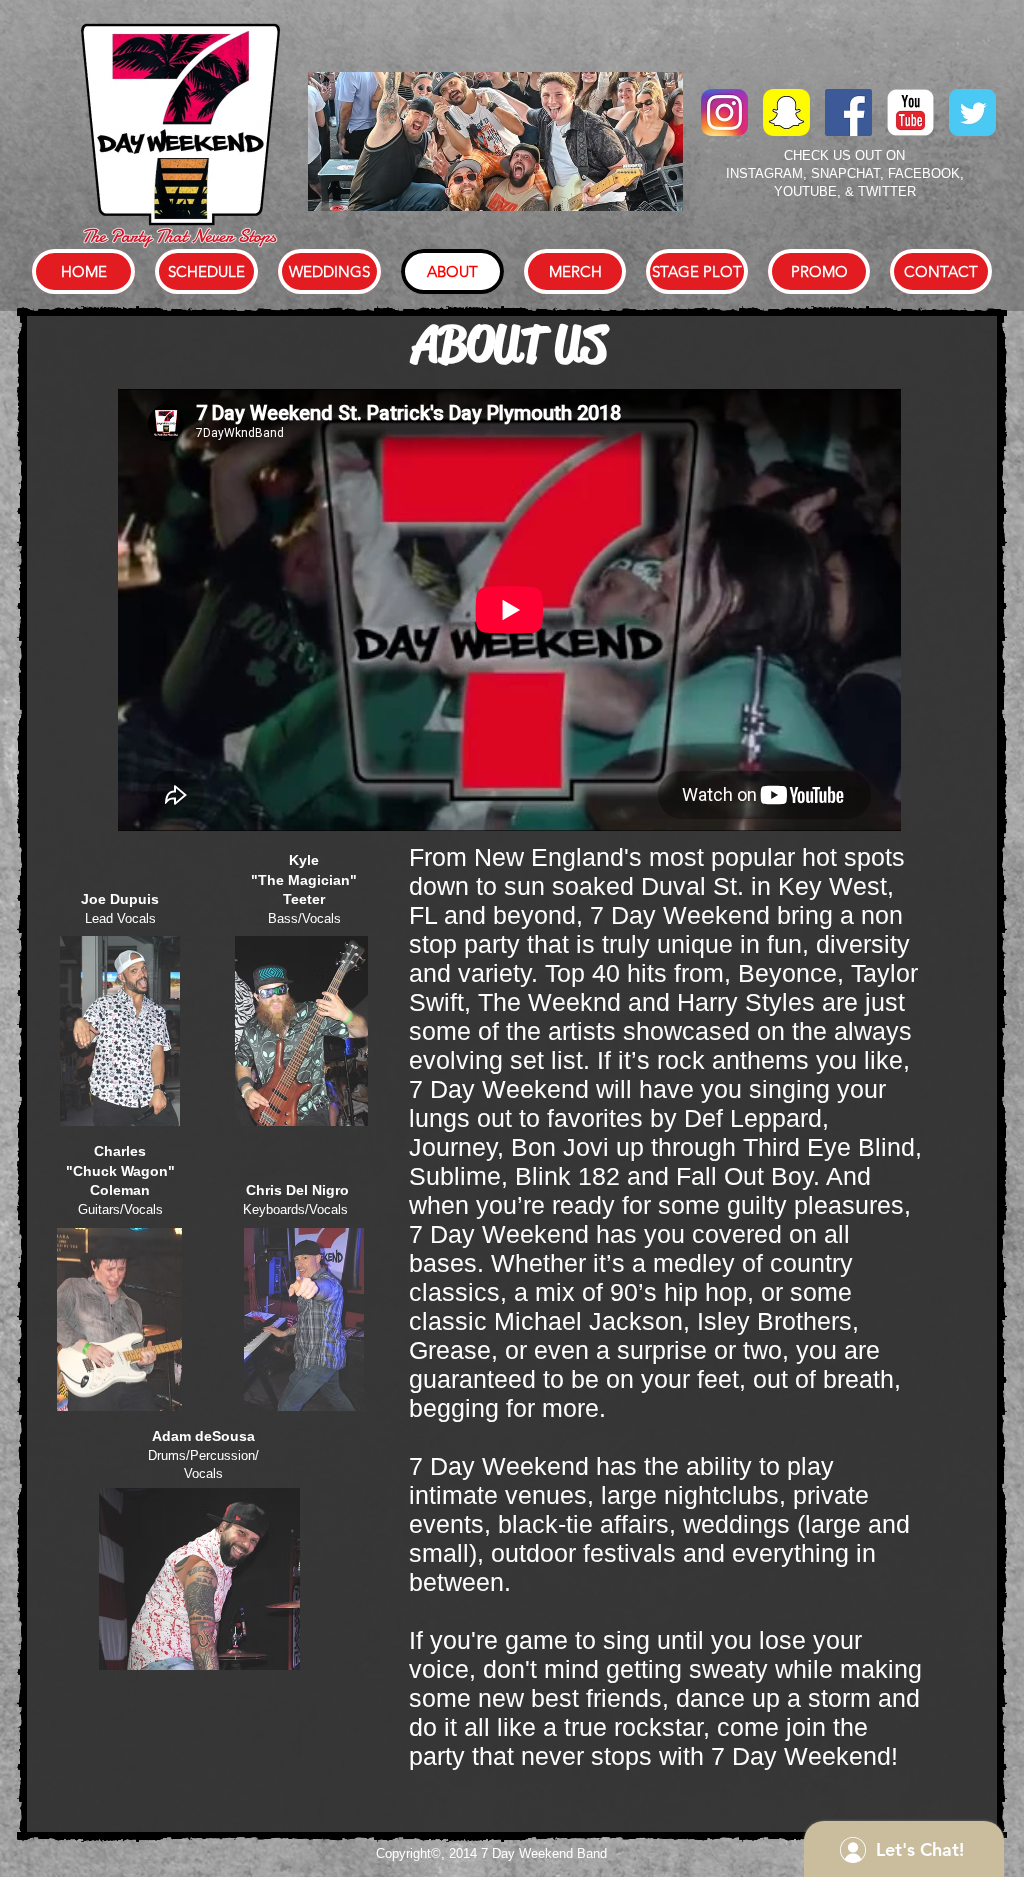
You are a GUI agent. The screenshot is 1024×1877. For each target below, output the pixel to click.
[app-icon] (786, 112)
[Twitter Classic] (972, 112)
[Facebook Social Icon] (848, 112)
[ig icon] (724, 112)
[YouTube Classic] (910, 112)
